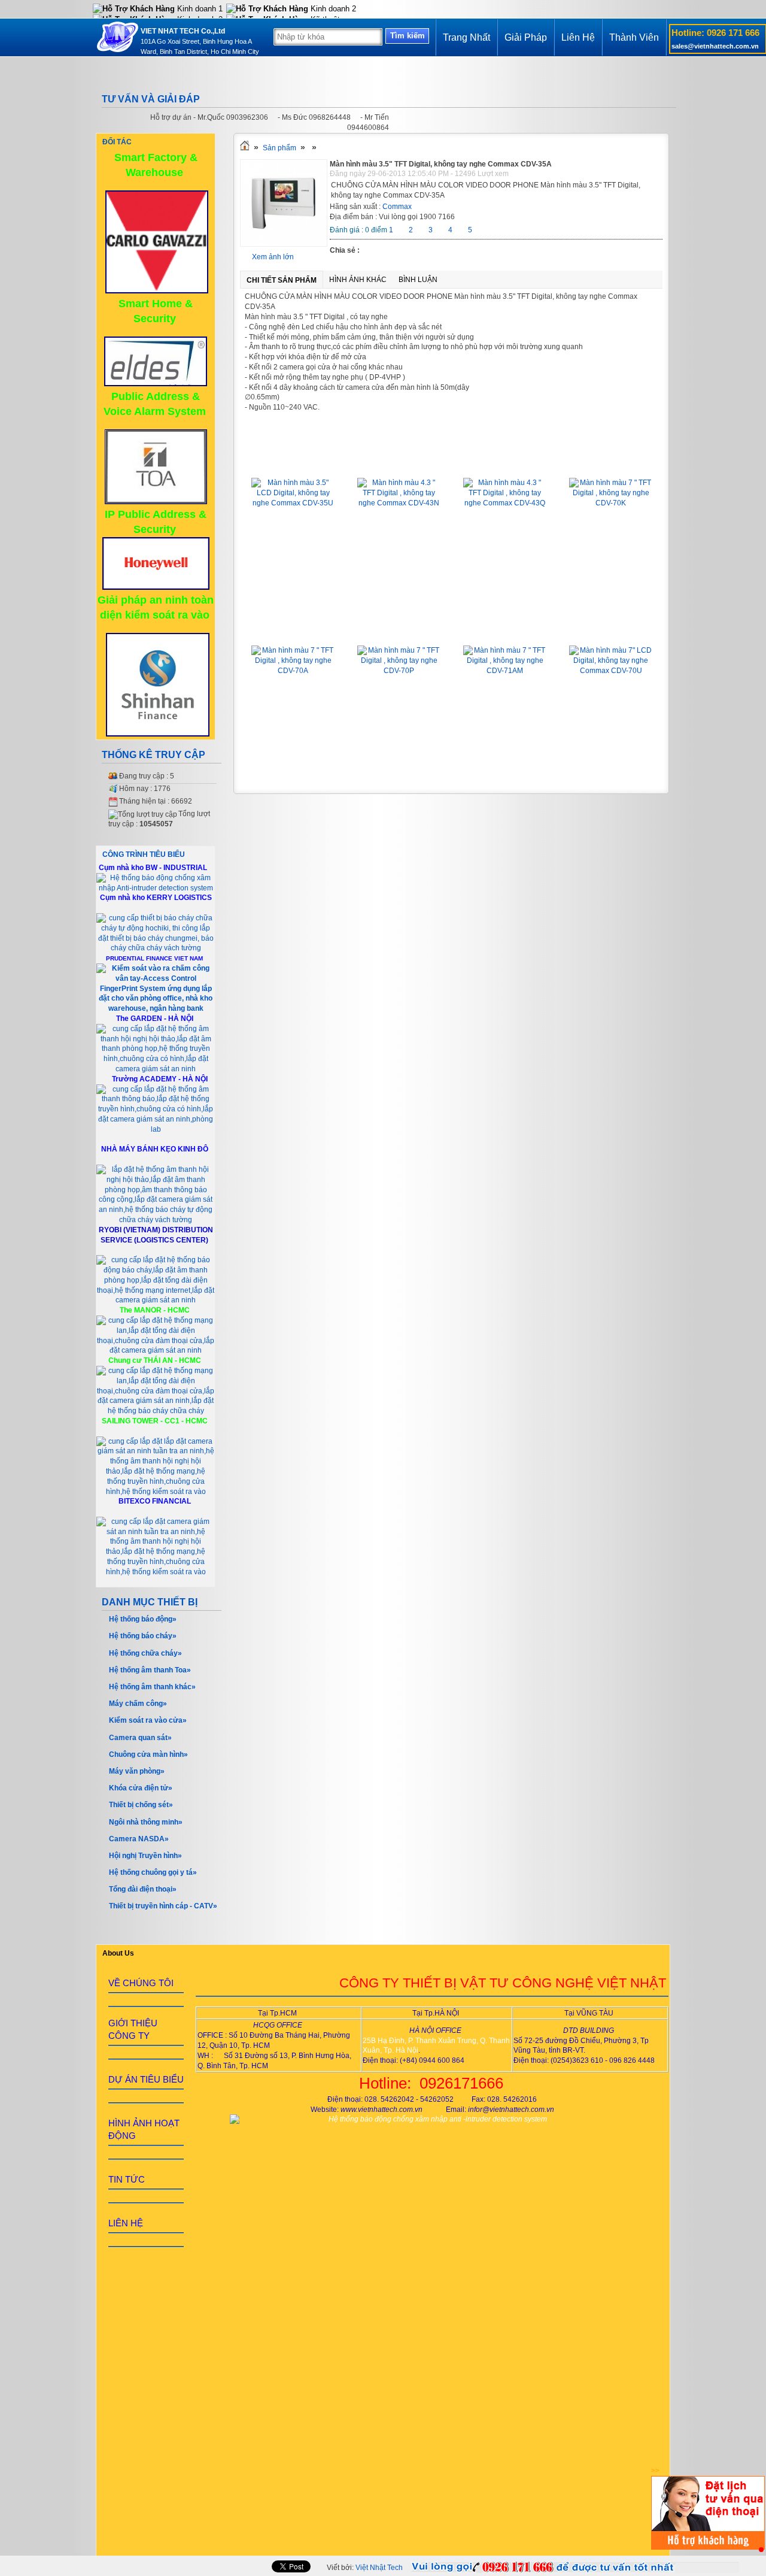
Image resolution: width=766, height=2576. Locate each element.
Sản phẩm (279, 148)
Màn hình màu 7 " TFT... (611, 460)
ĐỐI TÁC (117, 142)
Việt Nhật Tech (379, 2568)
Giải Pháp (526, 37)
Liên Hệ (578, 37)
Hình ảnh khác (358, 280)
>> (655, 2471)
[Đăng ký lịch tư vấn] (708, 2547)
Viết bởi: (365, 2568)
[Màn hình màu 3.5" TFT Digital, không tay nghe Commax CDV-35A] (284, 244)
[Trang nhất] (245, 148)
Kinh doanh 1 (199, 9)
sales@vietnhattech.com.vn (715, 46)
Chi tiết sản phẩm (282, 280)
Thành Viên (634, 37)
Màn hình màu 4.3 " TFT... (399, 460)
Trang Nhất (466, 37)
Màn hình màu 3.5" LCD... (293, 460)
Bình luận (418, 280)
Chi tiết (293, 572)
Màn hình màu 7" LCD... (611, 628)
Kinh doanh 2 (332, 9)
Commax (397, 207)
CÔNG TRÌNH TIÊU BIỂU (144, 854)
